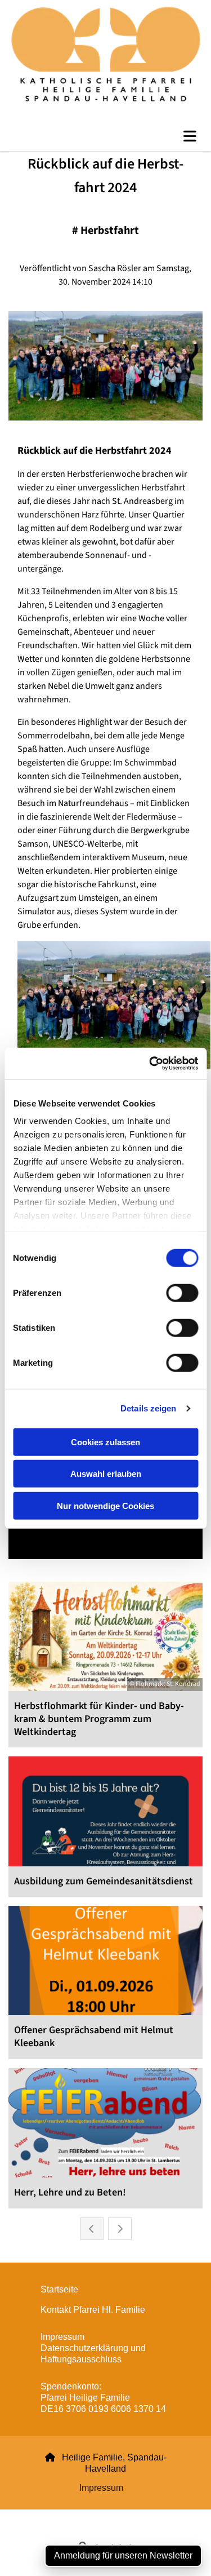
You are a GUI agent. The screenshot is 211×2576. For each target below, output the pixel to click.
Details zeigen (148, 1408)
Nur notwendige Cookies (105, 1505)
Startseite (59, 2289)
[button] (105, 136)
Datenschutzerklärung (65, 2516)
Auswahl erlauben (106, 1474)
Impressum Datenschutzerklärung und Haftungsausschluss (93, 2348)
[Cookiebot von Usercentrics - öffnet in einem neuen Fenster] (150, 1064)
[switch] (182, 1293)
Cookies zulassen (105, 1442)
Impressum (101, 2488)
